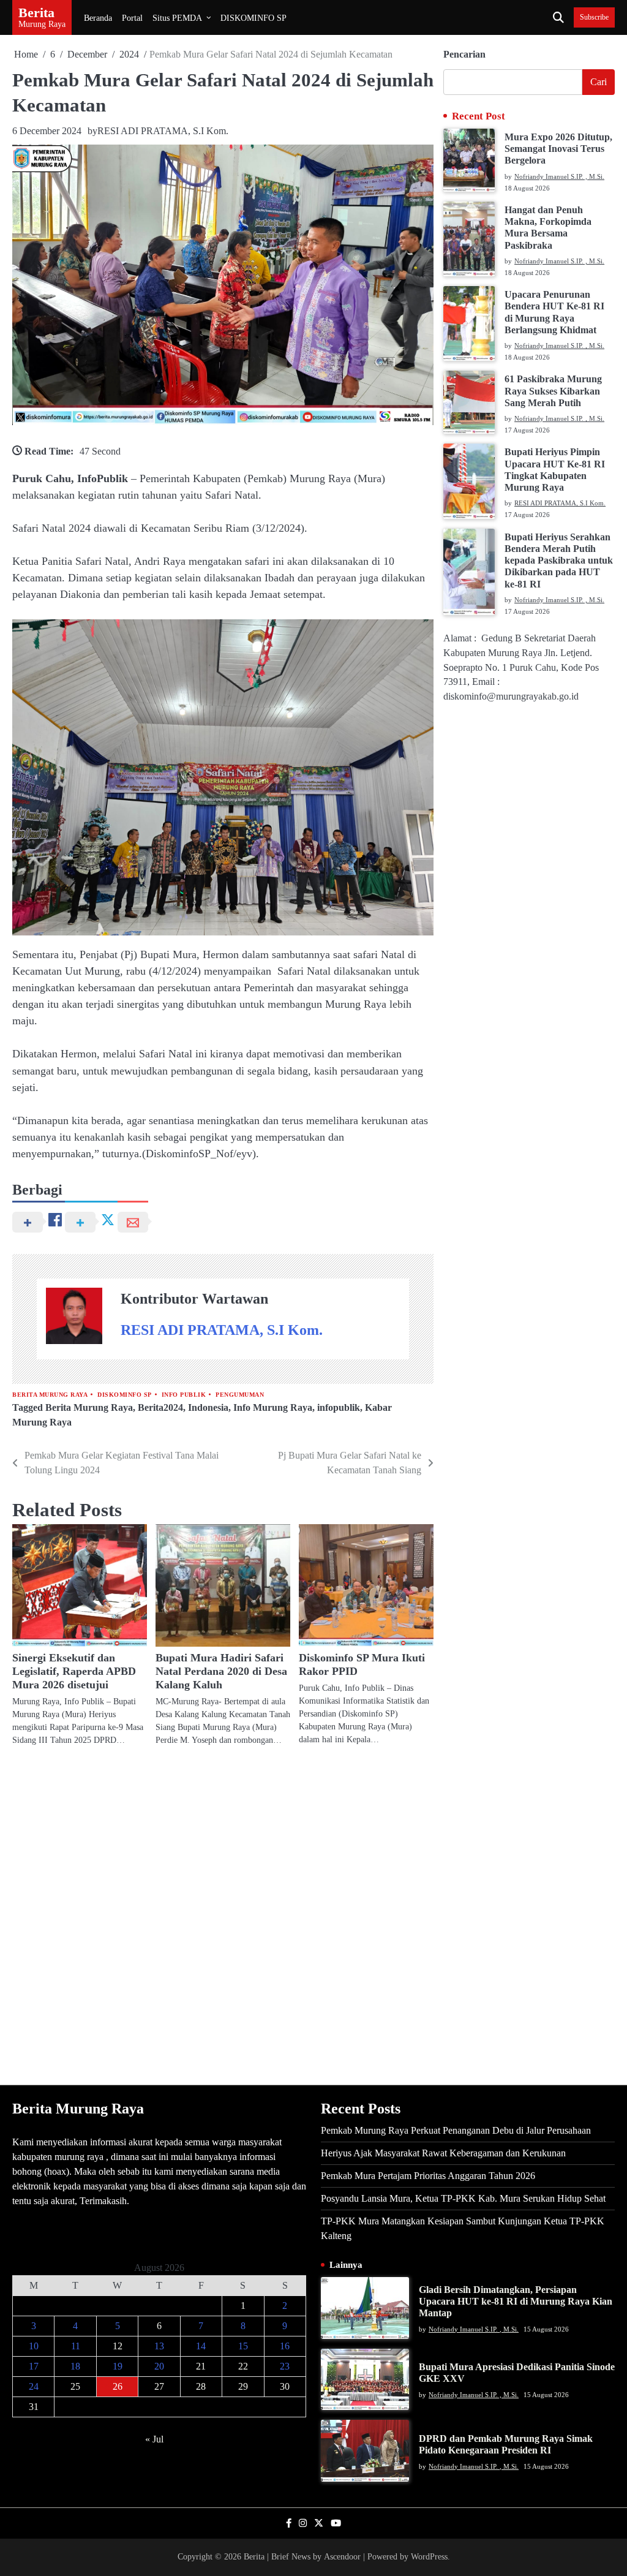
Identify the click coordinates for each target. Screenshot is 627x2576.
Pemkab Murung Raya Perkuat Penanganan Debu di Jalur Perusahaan (456, 2130)
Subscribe (594, 17)
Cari (599, 82)
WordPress (429, 2557)
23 (285, 2366)
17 (34, 2366)
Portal (132, 18)
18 (75, 2366)
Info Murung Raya (273, 1407)
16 (285, 2346)
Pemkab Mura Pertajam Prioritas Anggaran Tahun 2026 (428, 2176)
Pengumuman (240, 1395)
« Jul (154, 2439)
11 (76, 2346)
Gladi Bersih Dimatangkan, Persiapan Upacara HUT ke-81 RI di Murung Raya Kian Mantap (516, 2302)
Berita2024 (160, 1407)
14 (201, 2346)
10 (34, 2346)
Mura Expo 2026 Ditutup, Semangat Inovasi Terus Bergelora (558, 149)
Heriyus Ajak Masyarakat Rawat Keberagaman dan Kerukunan (443, 2153)
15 (243, 2346)
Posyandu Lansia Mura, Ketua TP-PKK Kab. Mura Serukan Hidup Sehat (463, 2198)
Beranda (98, 18)
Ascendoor (342, 2557)
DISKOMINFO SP (253, 18)
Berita (36, 13)
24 (34, 2386)
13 (159, 2346)
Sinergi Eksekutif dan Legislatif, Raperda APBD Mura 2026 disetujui (74, 1671)
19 (118, 2366)
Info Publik (184, 1395)
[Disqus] (223, 1915)
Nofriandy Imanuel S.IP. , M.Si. (559, 176)
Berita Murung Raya (50, 1395)
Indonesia (208, 1407)
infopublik (339, 1407)
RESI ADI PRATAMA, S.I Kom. (163, 131)
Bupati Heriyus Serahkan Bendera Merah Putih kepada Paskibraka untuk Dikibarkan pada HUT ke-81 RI (559, 561)
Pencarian (464, 54)
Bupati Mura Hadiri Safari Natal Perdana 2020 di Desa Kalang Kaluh (221, 1671)
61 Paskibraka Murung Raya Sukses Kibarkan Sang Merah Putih (553, 391)
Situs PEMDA (177, 18)
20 (159, 2366)
